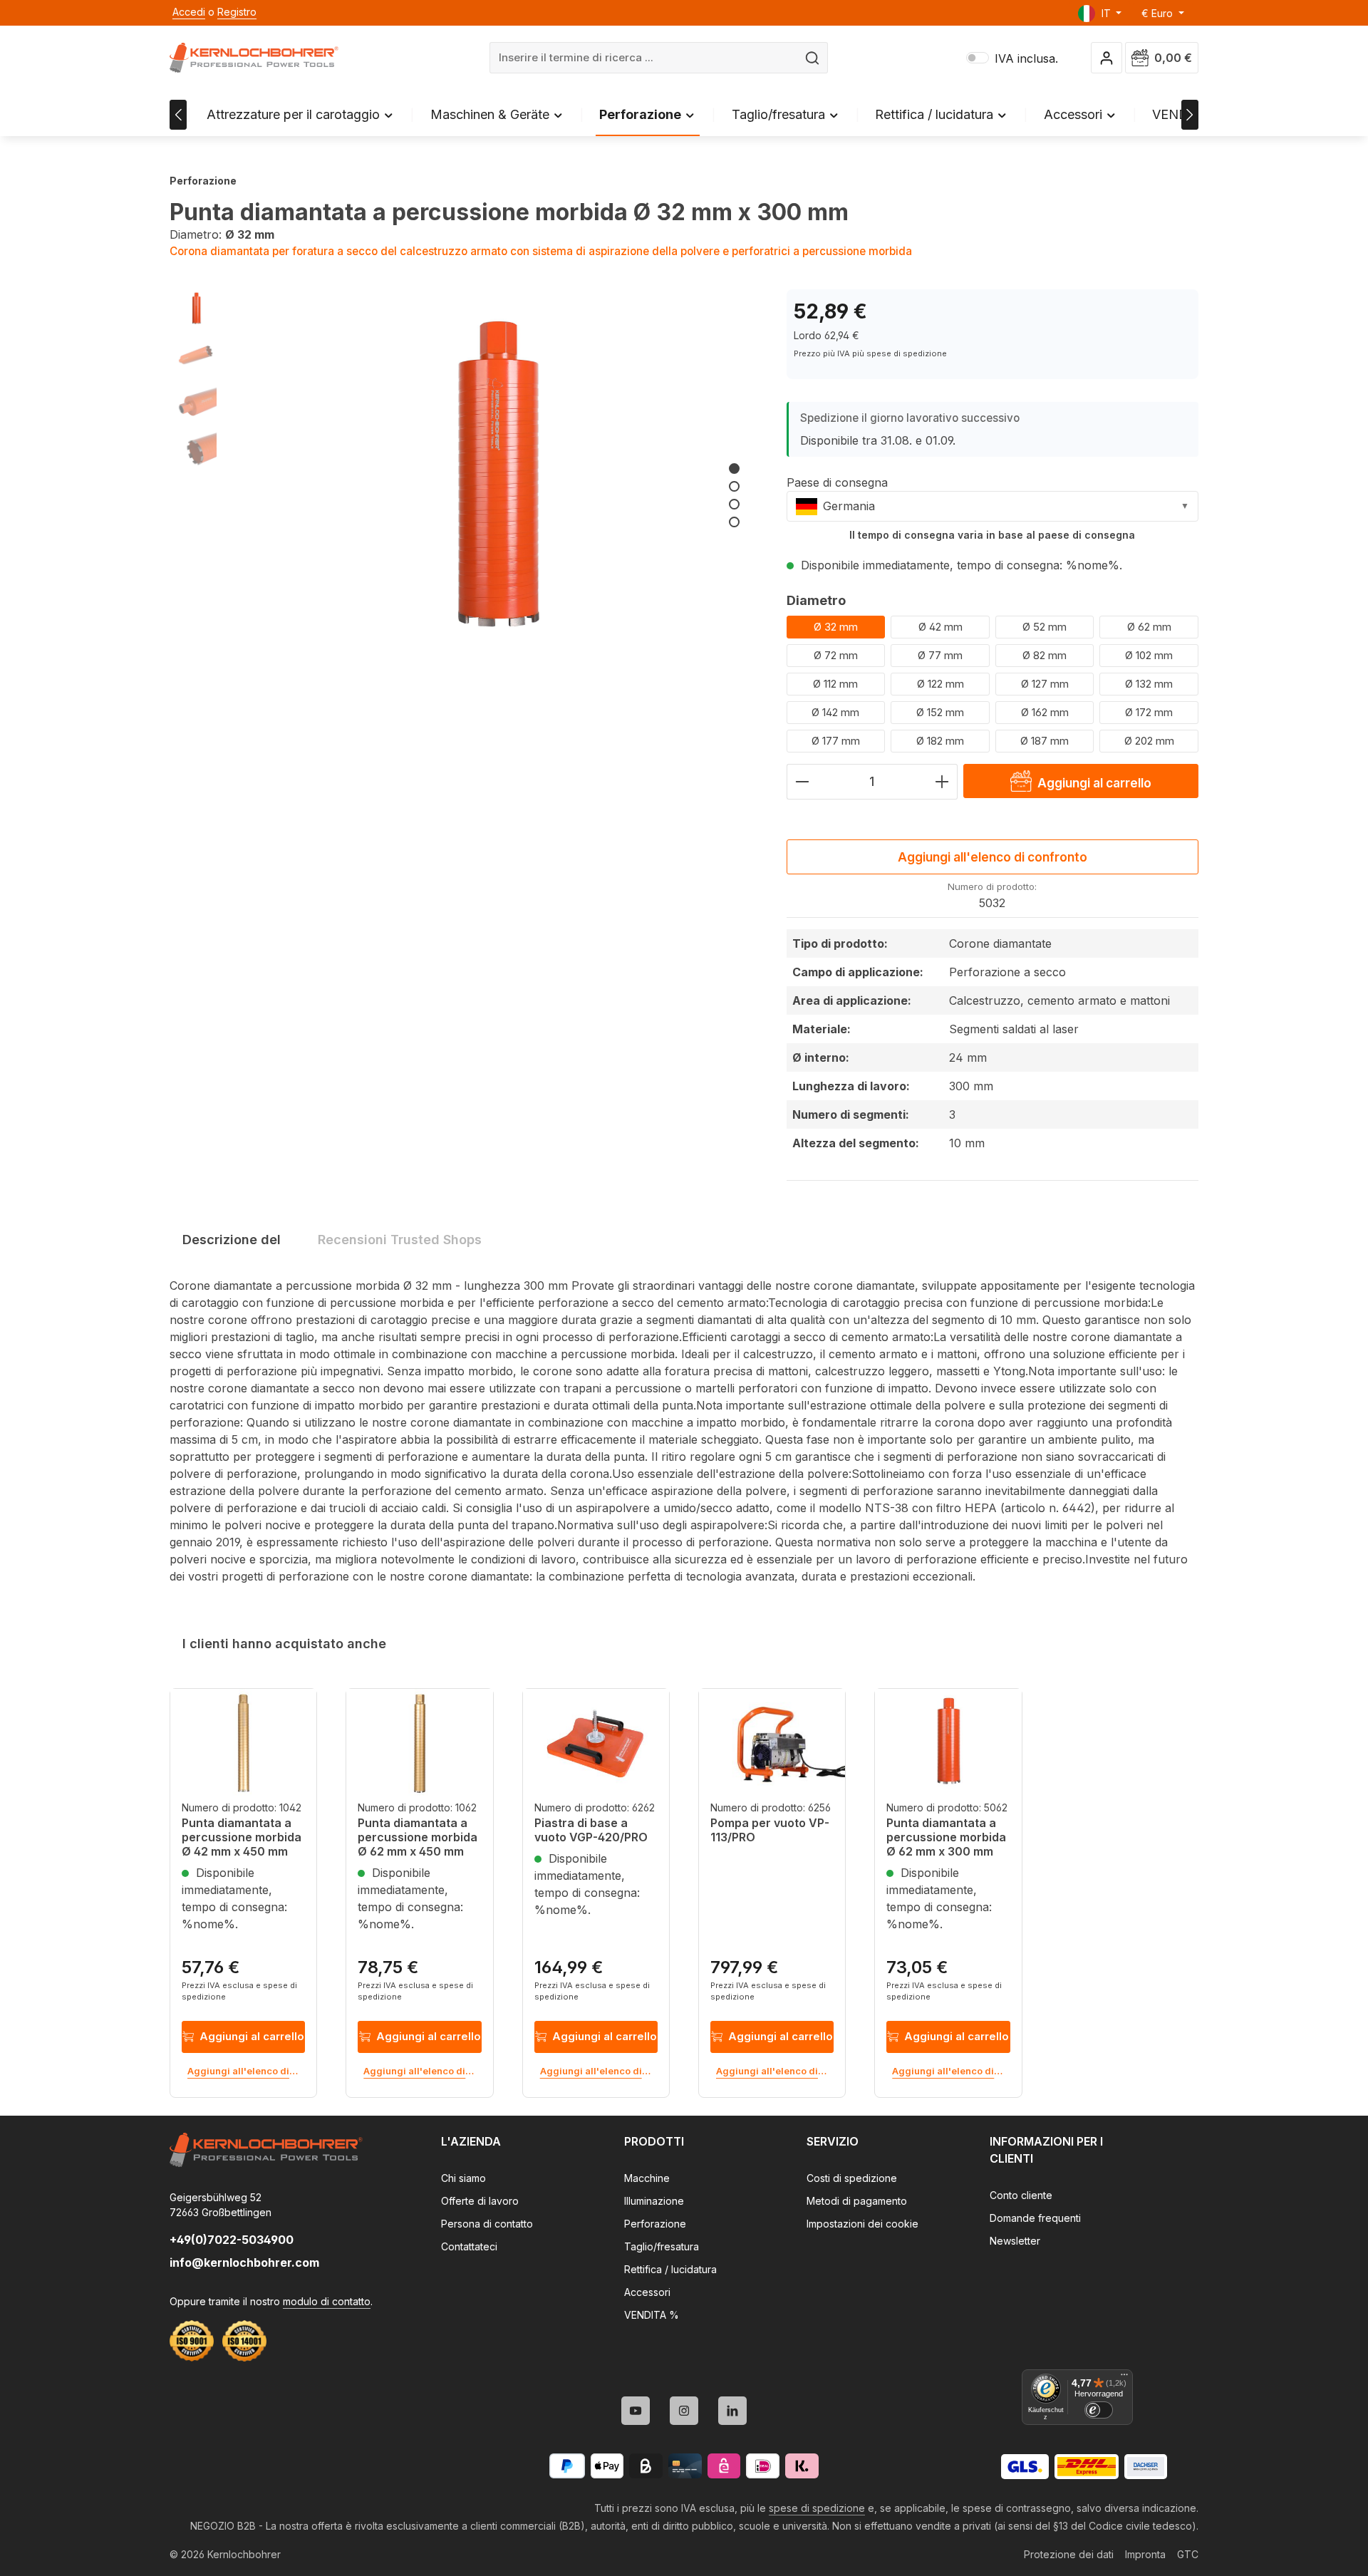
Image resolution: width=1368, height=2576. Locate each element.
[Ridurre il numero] (802, 782)
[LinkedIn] (732, 2411)
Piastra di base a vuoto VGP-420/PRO (591, 1830)
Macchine (647, 2178)
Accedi (189, 12)
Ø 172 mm (1149, 712)
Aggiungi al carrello (252, 2036)
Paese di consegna (837, 482)
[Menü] (1124, 2378)
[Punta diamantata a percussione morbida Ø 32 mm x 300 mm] (497, 484)
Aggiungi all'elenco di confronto (993, 857)
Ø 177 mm (836, 741)
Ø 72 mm (836, 655)
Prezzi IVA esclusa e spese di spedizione (239, 1991)
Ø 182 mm (940, 741)
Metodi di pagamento (857, 2201)
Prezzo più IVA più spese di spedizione (870, 353)
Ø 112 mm (835, 684)
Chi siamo (463, 2178)
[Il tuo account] (1107, 58)
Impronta (1145, 2554)
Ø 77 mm (940, 655)
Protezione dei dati (1069, 2554)
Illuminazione (654, 2201)
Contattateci (469, 2246)
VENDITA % (652, 2315)
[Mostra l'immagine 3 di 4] (734, 504)
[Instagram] (684, 2411)
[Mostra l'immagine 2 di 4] (734, 486)
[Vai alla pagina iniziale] (254, 58)
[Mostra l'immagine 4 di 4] (734, 522)
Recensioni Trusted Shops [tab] (400, 1240)
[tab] (232, 1240)
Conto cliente (1021, 2195)
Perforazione (655, 2224)
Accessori (647, 2292)
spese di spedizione (817, 2508)
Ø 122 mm (940, 684)
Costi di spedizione (852, 2178)
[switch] (1099, 2410)
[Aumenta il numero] (942, 782)
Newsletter (1015, 2241)
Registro (237, 12)
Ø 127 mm (1045, 684)
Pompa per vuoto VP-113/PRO (770, 1830)
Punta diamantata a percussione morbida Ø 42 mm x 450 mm (242, 1837)
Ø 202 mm (1149, 741)
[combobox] (644, 58)
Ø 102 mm (1149, 655)
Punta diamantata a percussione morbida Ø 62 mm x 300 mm (946, 1837)
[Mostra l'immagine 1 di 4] (734, 469)
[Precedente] (178, 115)
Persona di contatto (487, 2224)
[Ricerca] (813, 58)
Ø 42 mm (940, 627)
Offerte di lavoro (480, 2201)
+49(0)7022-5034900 (232, 2240)
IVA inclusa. (1012, 58)
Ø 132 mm (1149, 684)
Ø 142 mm (835, 712)
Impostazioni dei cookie (862, 2224)
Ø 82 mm (1045, 655)
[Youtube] (636, 2411)
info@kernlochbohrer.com (244, 2262)
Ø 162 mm (1045, 712)
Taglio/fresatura (662, 2246)
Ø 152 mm (940, 712)
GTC (1188, 2554)
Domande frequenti (1035, 2218)
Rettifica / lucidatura (670, 2269)
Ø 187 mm (1045, 741)
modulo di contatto (327, 2301)
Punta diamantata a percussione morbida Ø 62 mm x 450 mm (418, 1837)
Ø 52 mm (1045, 627)
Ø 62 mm (1149, 627)
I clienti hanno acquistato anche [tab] (284, 1644)
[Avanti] (1190, 115)
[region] (464, 484)
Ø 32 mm (836, 627)
